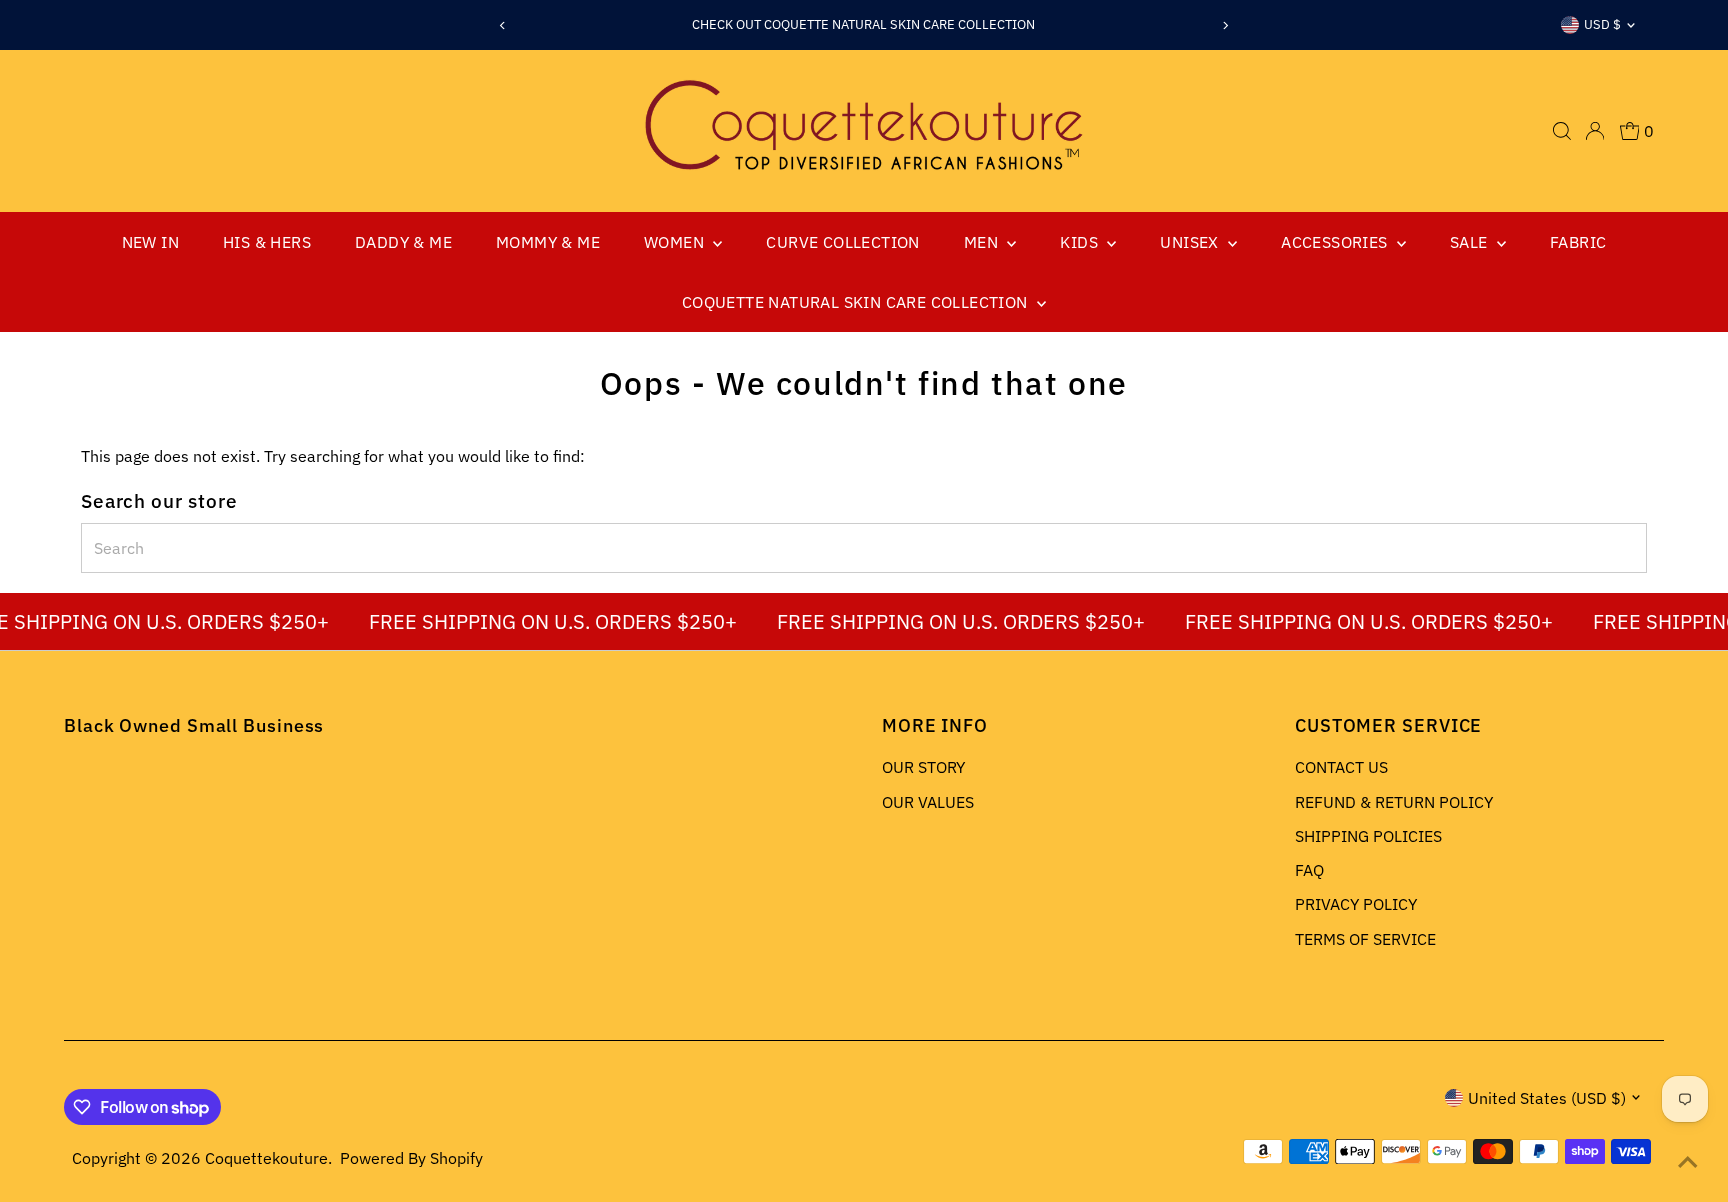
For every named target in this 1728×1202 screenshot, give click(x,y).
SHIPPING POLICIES (1368, 836)
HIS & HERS (267, 242)
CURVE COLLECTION (842, 242)
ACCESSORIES (1336, 242)
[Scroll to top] (1688, 1162)
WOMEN (676, 242)
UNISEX (1191, 242)
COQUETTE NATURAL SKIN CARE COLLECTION (857, 302)
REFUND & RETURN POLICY (1394, 802)
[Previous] (502, 25)
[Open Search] (1562, 131)
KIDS (1081, 242)
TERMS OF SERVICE (1365, 939)
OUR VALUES (928, 802)
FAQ (1309, 870)
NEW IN (150, 242)
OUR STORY (923, 767)
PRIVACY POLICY (1356, 904)
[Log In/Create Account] (1595, 131)
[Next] (1225, 25)
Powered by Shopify (411, 1158)
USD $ (1602, 24)
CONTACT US (1341, 767)
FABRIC (1578, 242)
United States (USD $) (1547, 1098)
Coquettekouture (266, 1158)
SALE (1471, 242)
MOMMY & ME (548, 242)
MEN (983, 242)
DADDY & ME (403, 242)
